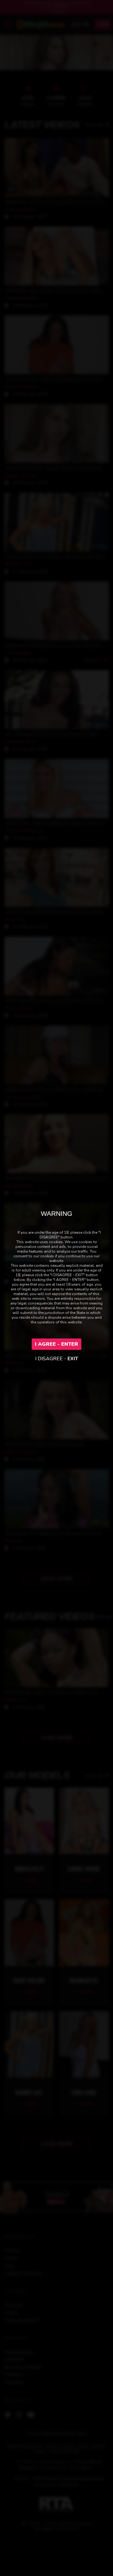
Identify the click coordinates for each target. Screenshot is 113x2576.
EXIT (73, 1359)
